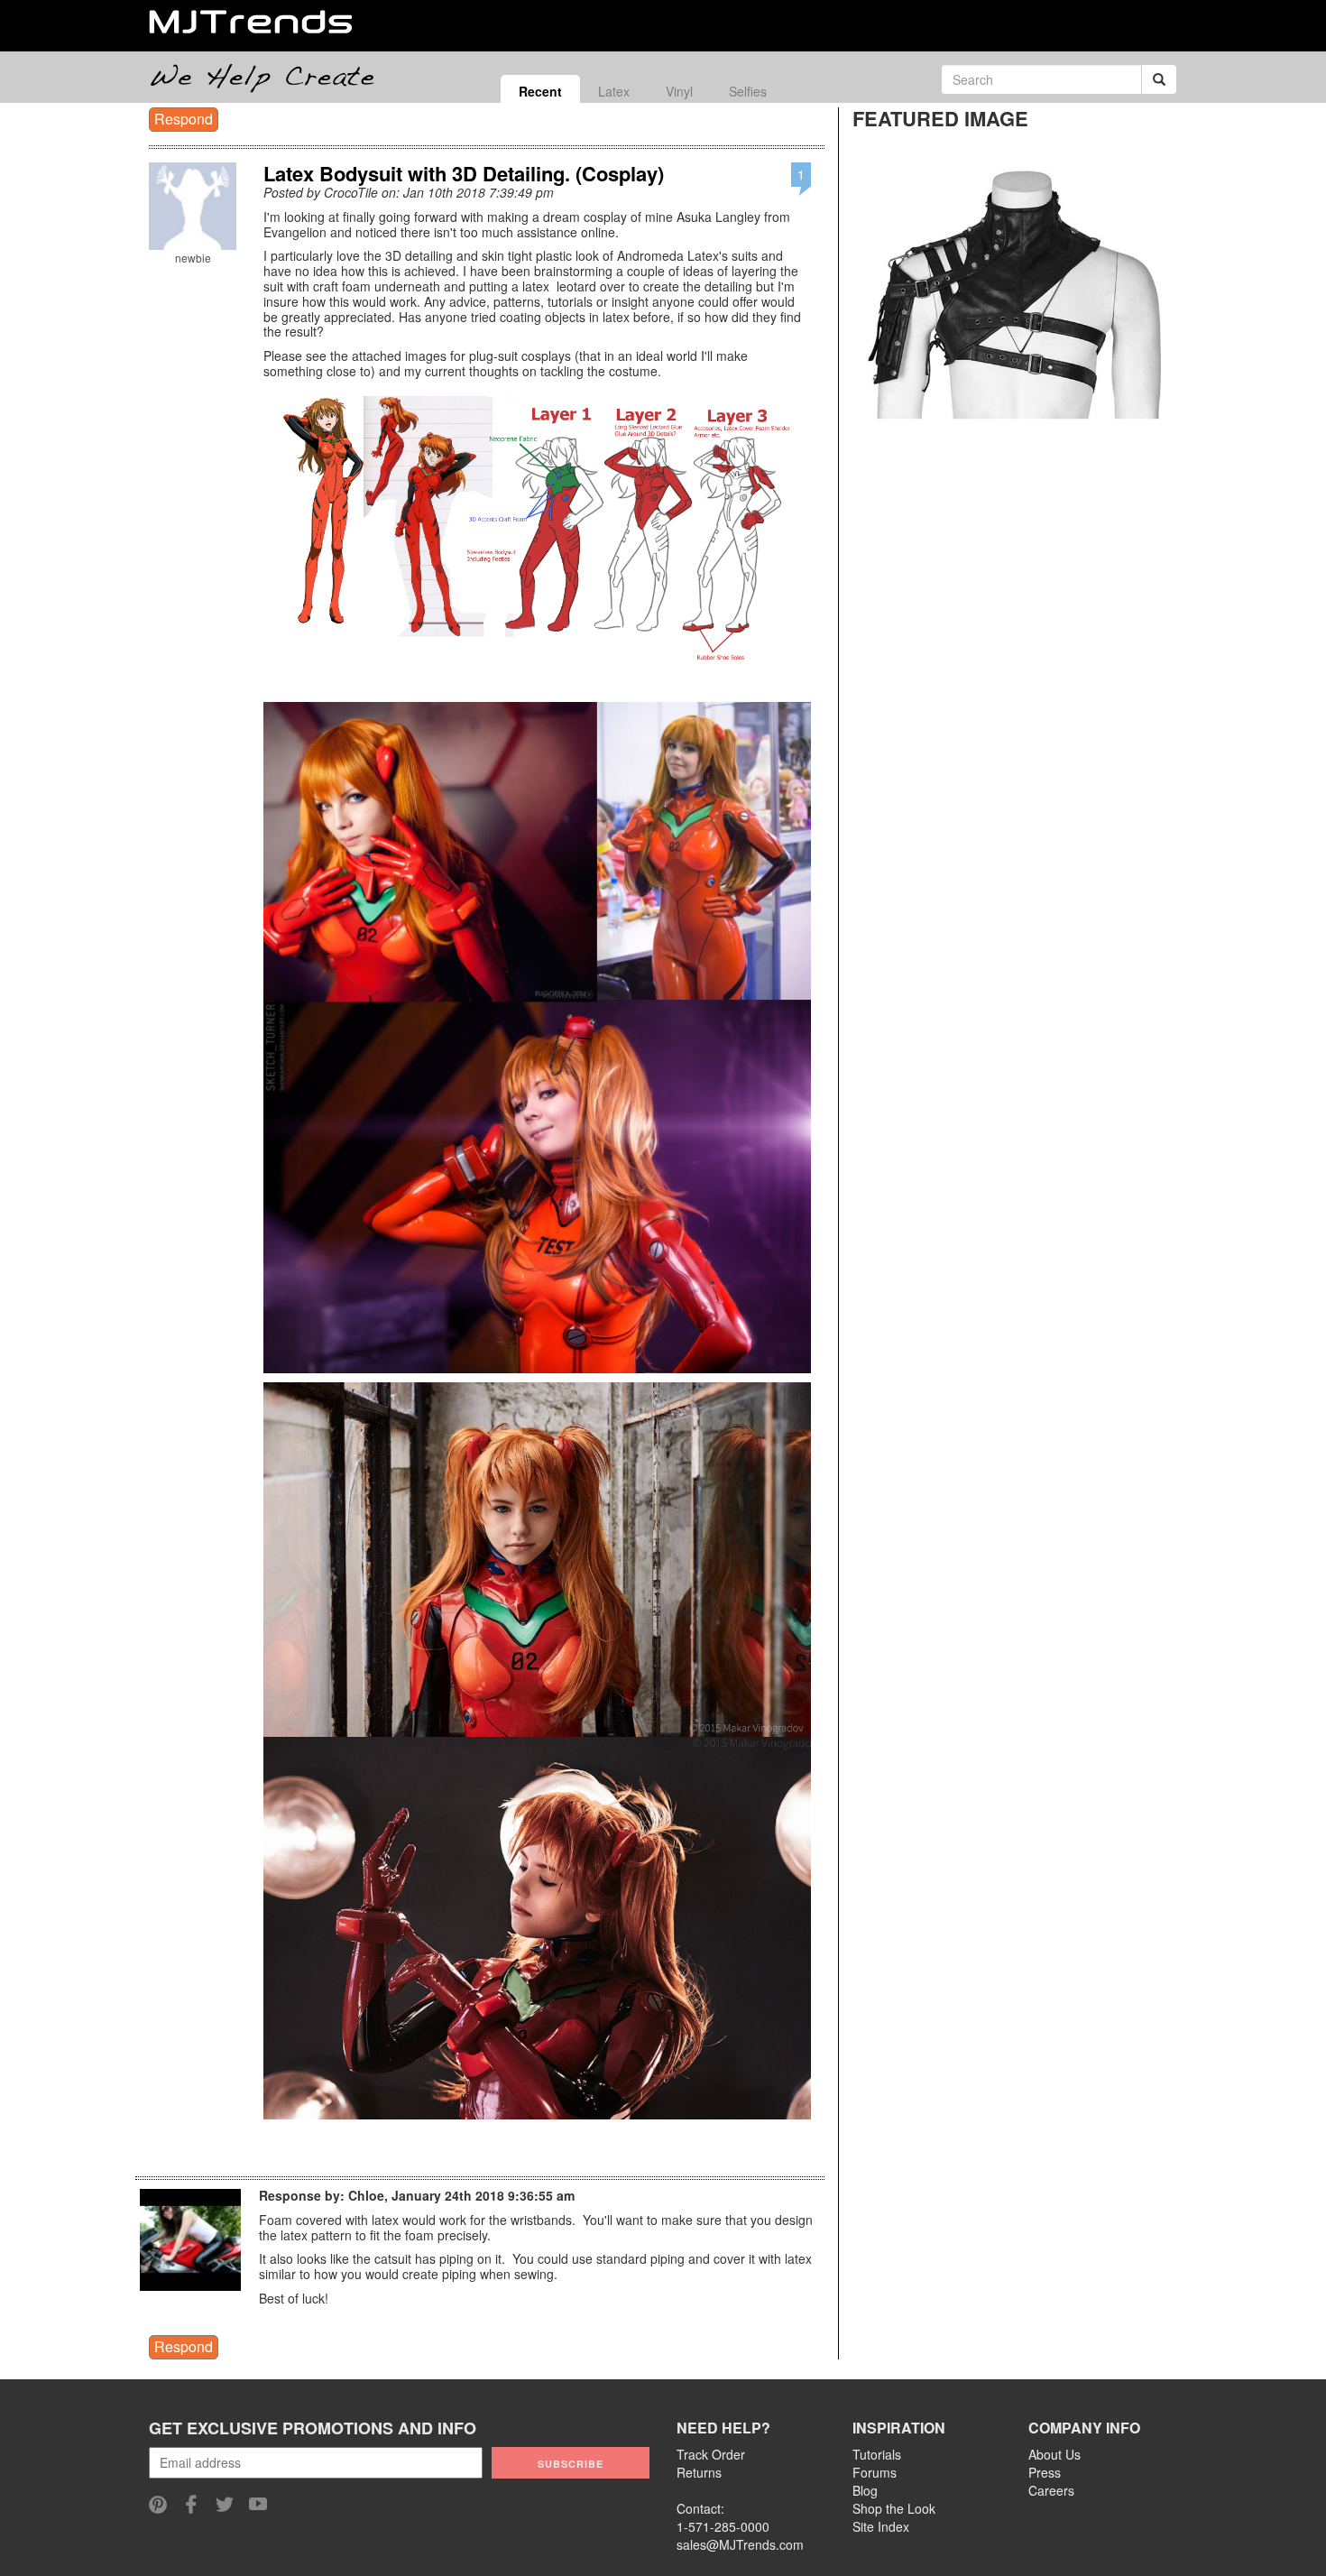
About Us (1054, 2454)
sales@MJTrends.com (740, 2544)
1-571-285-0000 (723, 2526)
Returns (699, 2472)
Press (1045, 2472)
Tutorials (877, 2454)
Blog (865, 2490)
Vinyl (679, 91)
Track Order (711, 2454)
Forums (875, 2472)
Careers (1051, 2490)
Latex (614, 91)
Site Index (881, 2526)
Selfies (748, 91)
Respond (184, 119)
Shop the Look (894, 2508)
